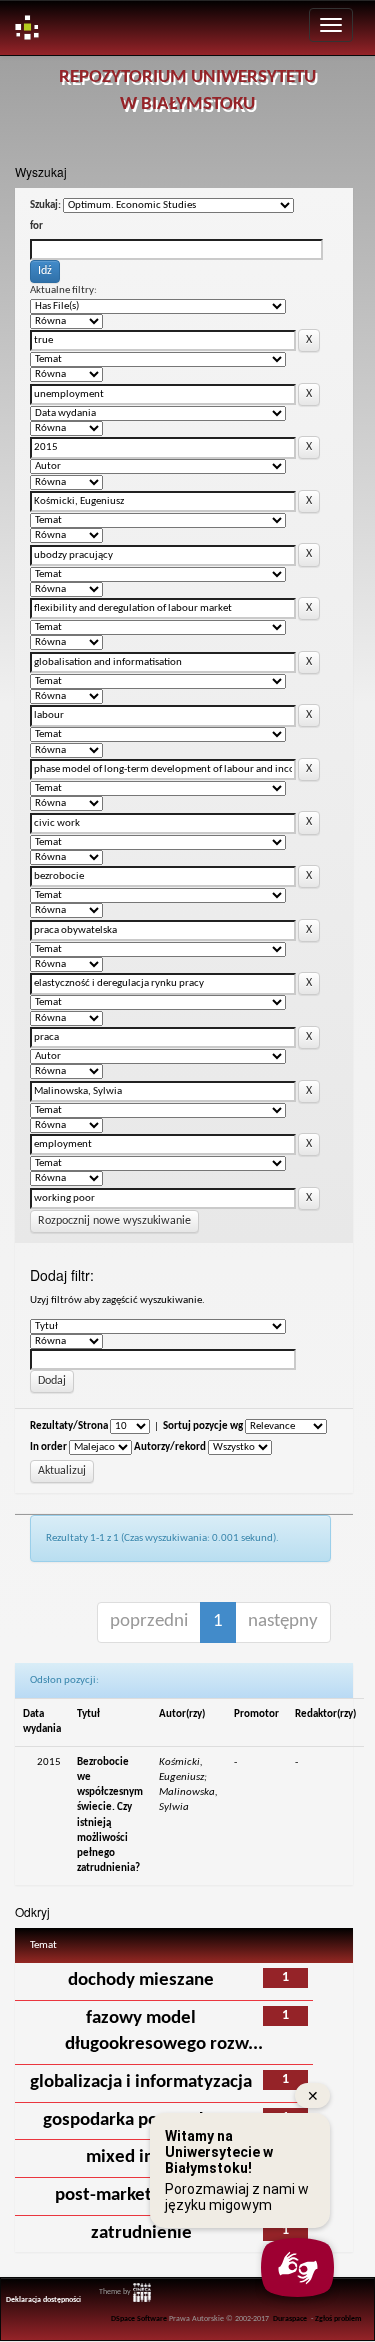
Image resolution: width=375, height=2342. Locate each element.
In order (48, 1447)
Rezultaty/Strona (69, 1426)
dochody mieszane (141, 1980)
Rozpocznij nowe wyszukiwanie (114, 1221)
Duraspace (290, 2319)
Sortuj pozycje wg (203, 1426)
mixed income (141, 2157)
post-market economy (141, 2195)
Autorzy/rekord (170, 1447)
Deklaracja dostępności (43, 2300)
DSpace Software (139, 2319)
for (36, 226)
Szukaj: (45, 205)
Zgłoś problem (338, 2319)
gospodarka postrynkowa (141, 2120)
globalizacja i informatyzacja (141, 2082)
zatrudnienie (141, 2233)
